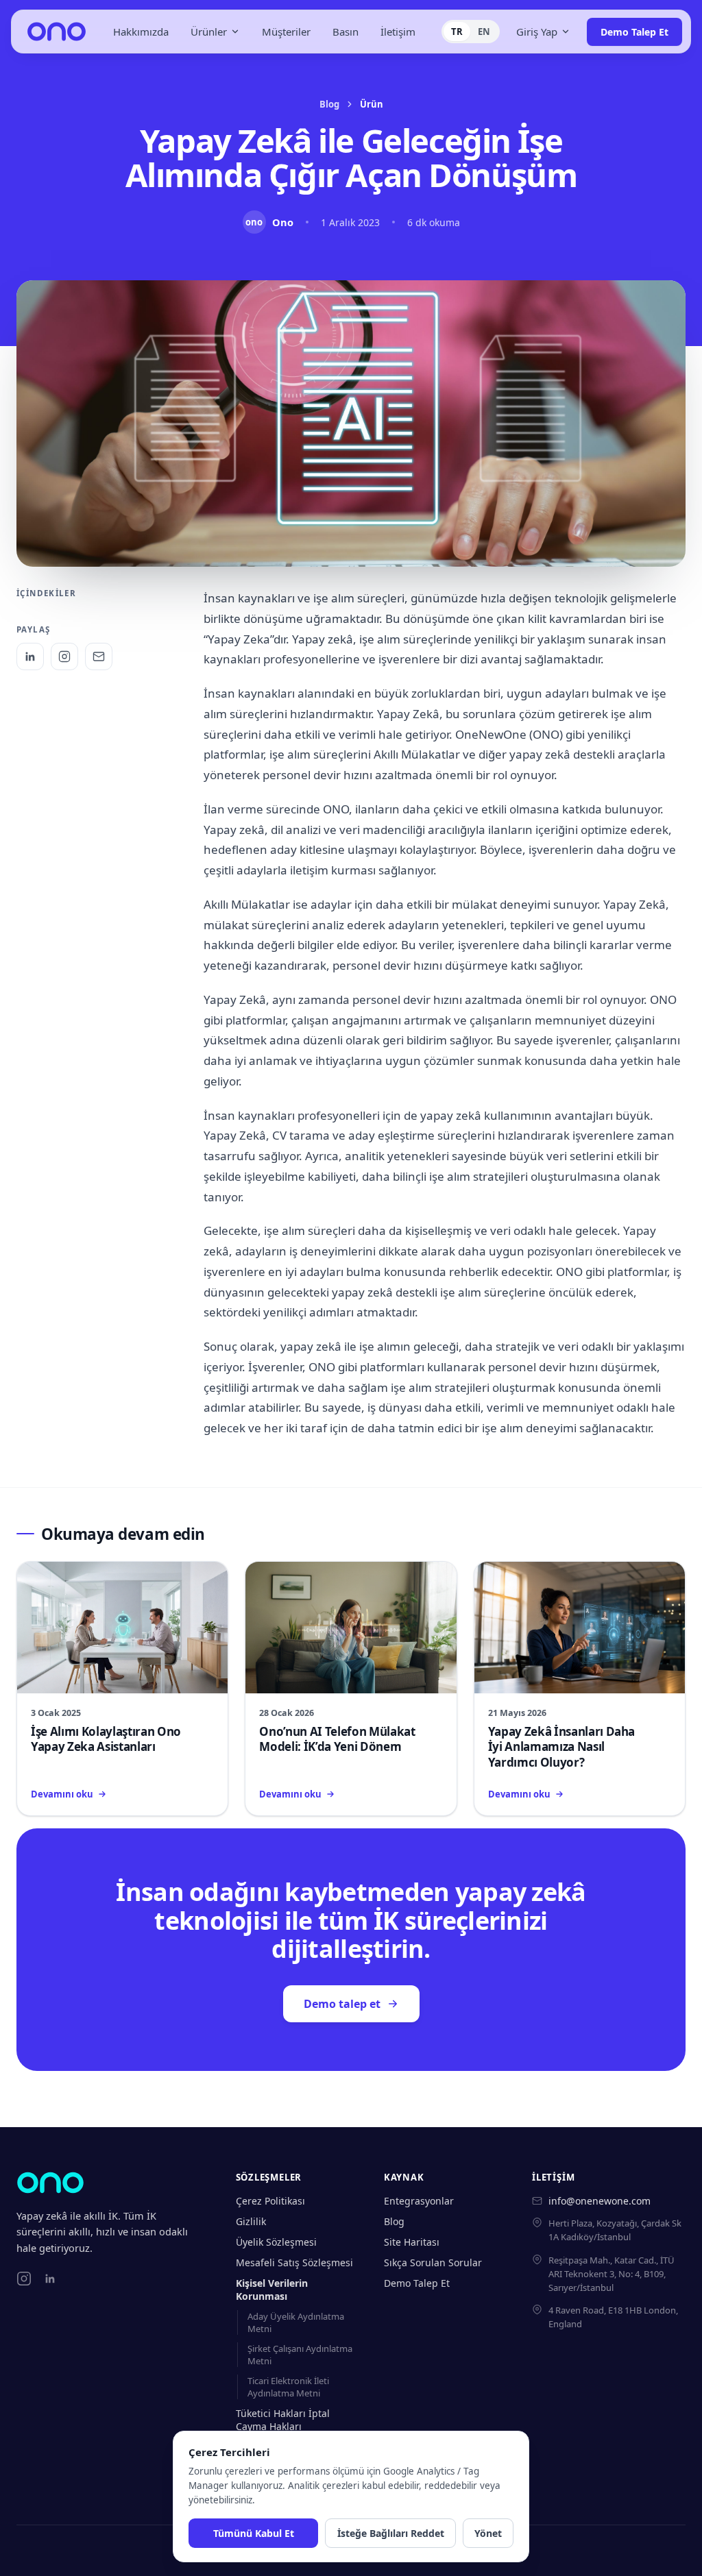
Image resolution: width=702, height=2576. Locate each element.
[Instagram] (64, 657)
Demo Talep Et (634, 32)
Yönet (488, 2533)
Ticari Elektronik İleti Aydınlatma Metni (288, 2387)
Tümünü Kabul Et (254, 2533)
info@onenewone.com (600, 2201)
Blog (329, 104)
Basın (346, 32)
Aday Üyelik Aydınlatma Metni (296, 2322)
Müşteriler (286, 32)
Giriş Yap (537, 32)
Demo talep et (342, 2004)
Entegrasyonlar (419, 2201)
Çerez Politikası (270, 2201)
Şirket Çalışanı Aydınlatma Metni (300, 2355)
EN (484, 32)
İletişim (398, 32)
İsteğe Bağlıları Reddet (391, 2533)
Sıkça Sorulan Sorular (433, 2262)
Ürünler (209, 32)
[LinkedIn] (30, 657)
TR (457, 32)
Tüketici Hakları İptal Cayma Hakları (283, 2420)
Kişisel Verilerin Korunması (272, 2290)
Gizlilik (251, 2221)
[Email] (99, 657)
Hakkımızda (141, 32)
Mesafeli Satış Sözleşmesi (294, 2262)
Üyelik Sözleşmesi (276, 2242)
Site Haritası (412, 2242)
